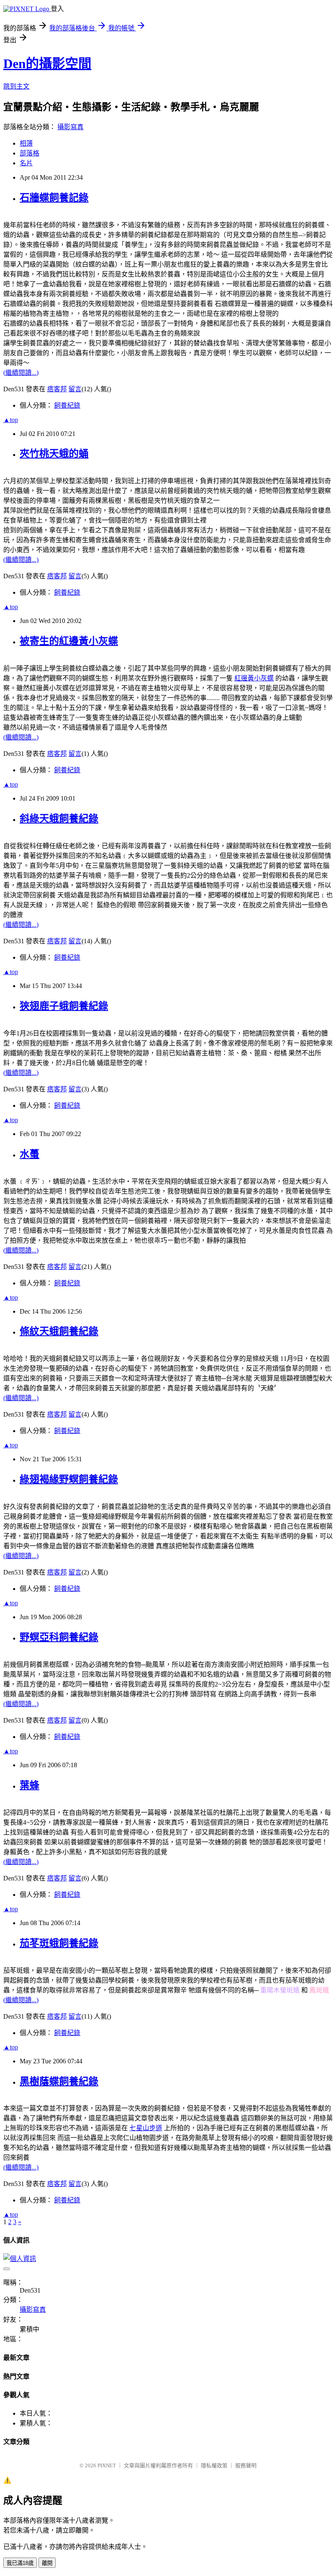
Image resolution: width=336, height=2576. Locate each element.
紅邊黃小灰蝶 (254, 678)
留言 (75, 389)
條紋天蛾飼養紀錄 (59, 1331)
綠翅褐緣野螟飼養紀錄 (69, 1479)
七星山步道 (146, 2128)
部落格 (30, 153)
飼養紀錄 (67, 405)
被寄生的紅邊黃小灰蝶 (69, 641)
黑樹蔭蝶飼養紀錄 (59, 2081)
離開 (47, 2563)
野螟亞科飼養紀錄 (59, 1637)
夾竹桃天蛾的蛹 (54, 454)
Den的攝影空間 (47, 64)
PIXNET (107, 2465)
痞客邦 (57, 389)
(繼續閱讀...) (21, 373)
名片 (26, 163)
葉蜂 (30, 1785)
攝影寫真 (70, 127)
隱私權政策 (214, 2465)
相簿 (26, 143)
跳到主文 (16, 86)
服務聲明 (246, 2465)
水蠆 (30, 1154)
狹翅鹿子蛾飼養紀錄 (64, 1006)
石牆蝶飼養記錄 (54, 198)
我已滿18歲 (20, 2563)
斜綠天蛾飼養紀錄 (59, 819)
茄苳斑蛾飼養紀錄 (59, 1943)
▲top (11, 420)
